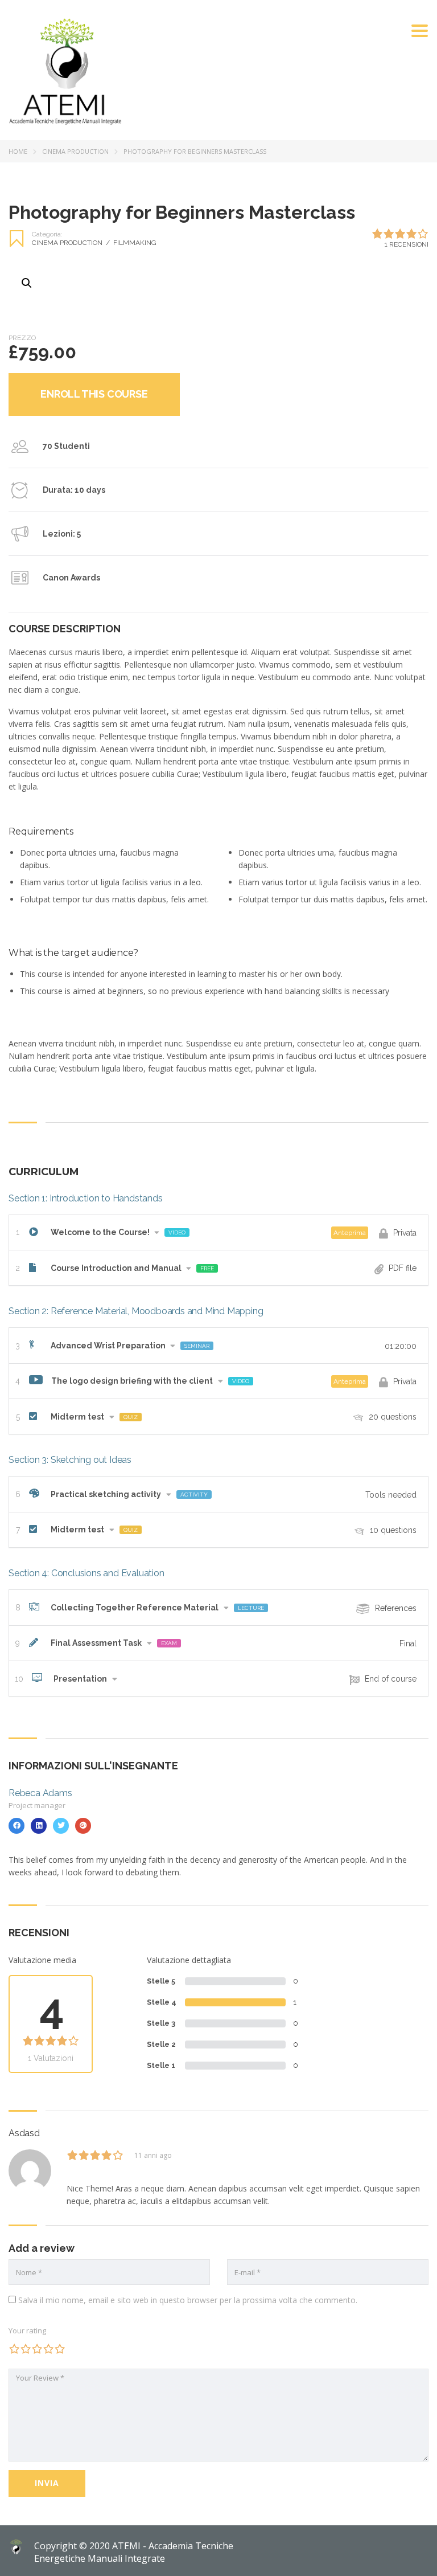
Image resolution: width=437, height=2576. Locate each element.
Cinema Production (75, 151)
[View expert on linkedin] (39, 1826)
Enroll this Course (94, 394)
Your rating (27, 2330)
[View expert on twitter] (61, 1826)
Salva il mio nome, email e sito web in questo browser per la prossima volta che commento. (188, 2300)
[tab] (218, 1232)
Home (18, 151)
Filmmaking (135, 243)
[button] (218, 1232)
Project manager (37, 1805)
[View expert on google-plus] (83, 1826)
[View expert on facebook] (17, 1826)
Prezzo (22, 338)
